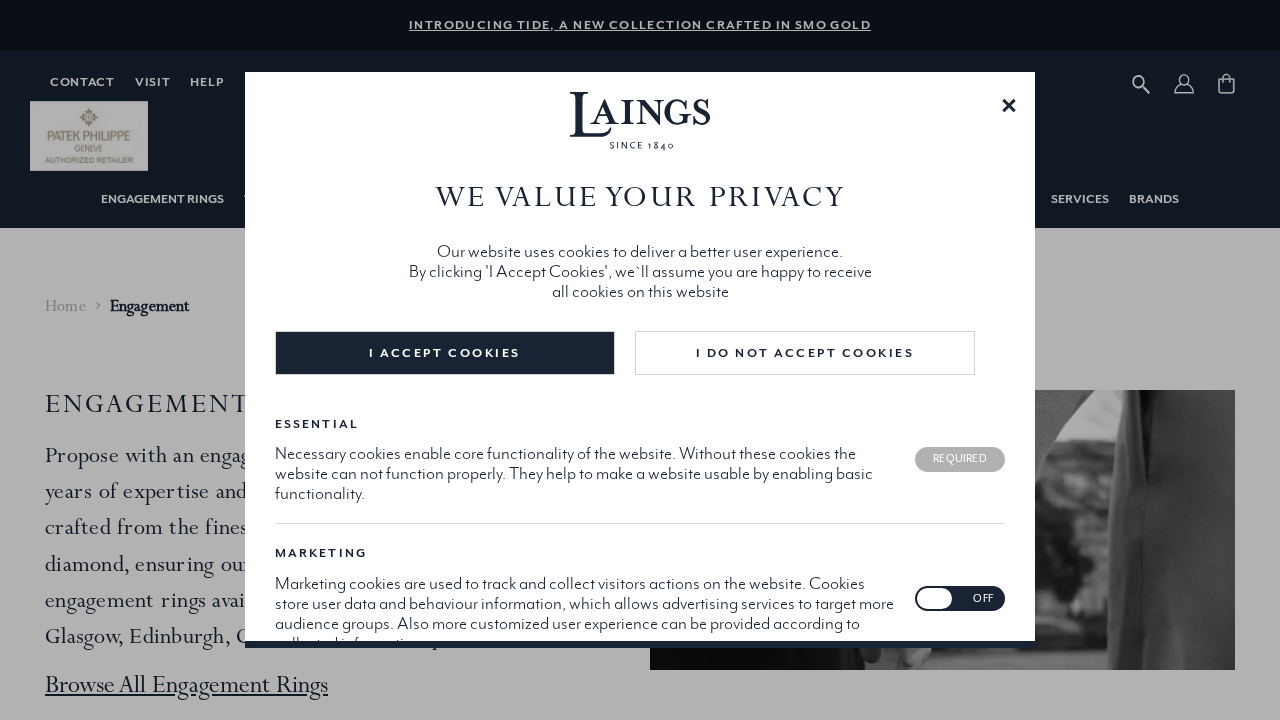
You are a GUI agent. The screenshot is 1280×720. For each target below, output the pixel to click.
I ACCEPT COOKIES (444, 353)
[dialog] (640, 360)
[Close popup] (1009, 104)
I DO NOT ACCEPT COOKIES (805, 353)
